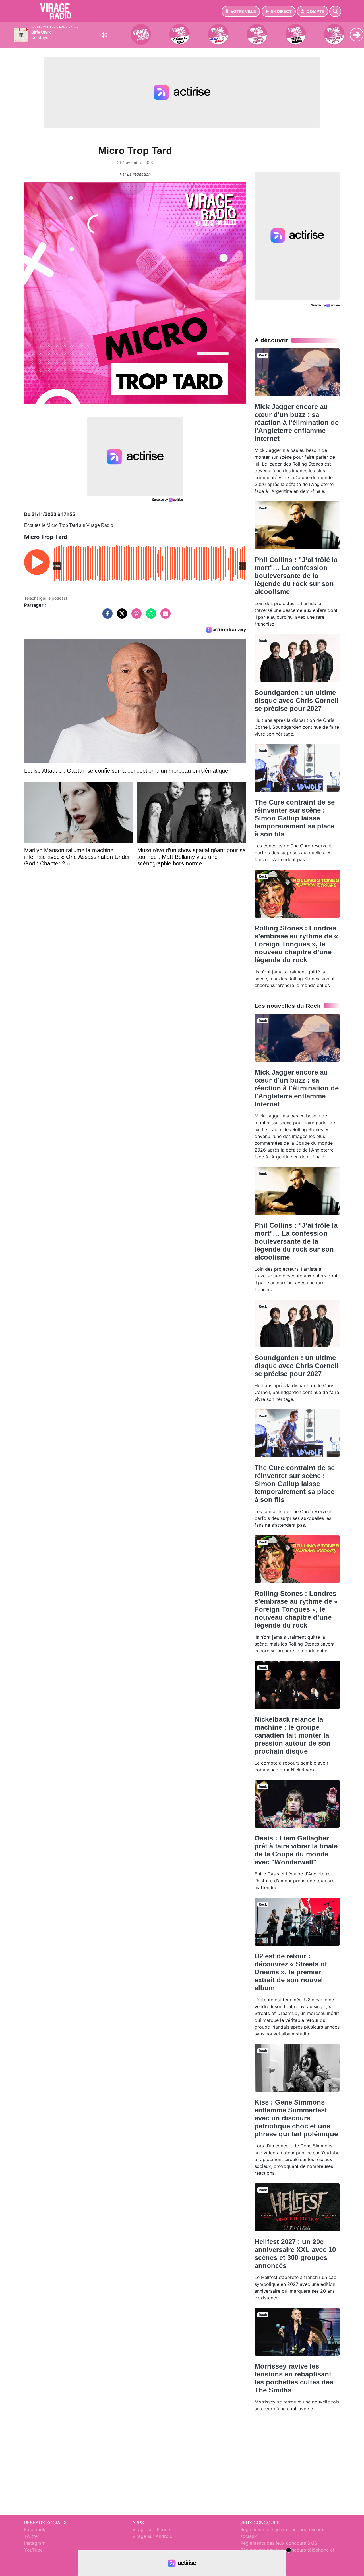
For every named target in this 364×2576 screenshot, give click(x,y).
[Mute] (104, 35)
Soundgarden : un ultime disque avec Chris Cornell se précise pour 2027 (296, 700)
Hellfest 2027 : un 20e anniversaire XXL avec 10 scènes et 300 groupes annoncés (295, 2254)
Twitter (32, 2536)
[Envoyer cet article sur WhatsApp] (150, 616)
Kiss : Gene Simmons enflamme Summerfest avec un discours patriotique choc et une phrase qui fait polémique (296, 2118)
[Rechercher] (335, 11)
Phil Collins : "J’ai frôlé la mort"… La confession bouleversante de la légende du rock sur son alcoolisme (296, 576)
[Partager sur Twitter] (121, 616)
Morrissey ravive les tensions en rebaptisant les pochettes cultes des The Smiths (294, 2378)
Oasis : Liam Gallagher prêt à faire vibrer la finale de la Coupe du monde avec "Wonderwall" (296, 1850)
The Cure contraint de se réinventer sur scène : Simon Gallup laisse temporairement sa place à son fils (295, 818)
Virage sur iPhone (151, 2529)
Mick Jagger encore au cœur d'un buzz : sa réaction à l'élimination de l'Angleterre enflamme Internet (297, 422)
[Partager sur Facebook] (106, 616)
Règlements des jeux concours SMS (279, 2543)
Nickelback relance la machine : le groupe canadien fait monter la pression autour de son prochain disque (292, 1735)
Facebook (35, 2529)
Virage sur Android (152, 2536)
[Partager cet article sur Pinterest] (135, 616)
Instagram (35, 2543)
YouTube (33, 2550)
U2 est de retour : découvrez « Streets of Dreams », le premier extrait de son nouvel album (291, 1972)
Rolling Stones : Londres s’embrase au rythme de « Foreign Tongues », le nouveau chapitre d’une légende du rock (296, 944)
